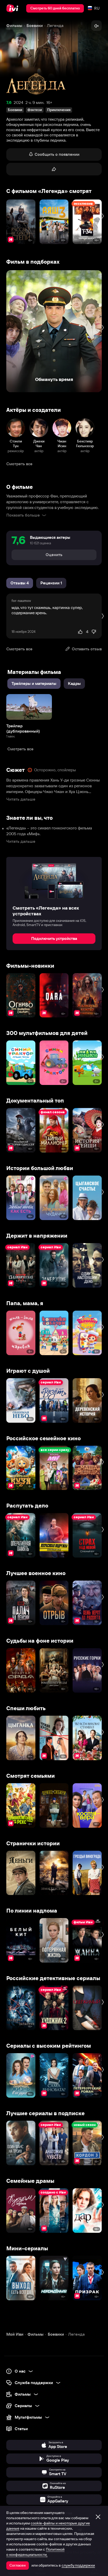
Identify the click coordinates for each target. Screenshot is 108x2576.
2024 (18, 103)
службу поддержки (78, 2565)
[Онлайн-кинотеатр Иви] (13, 8)
